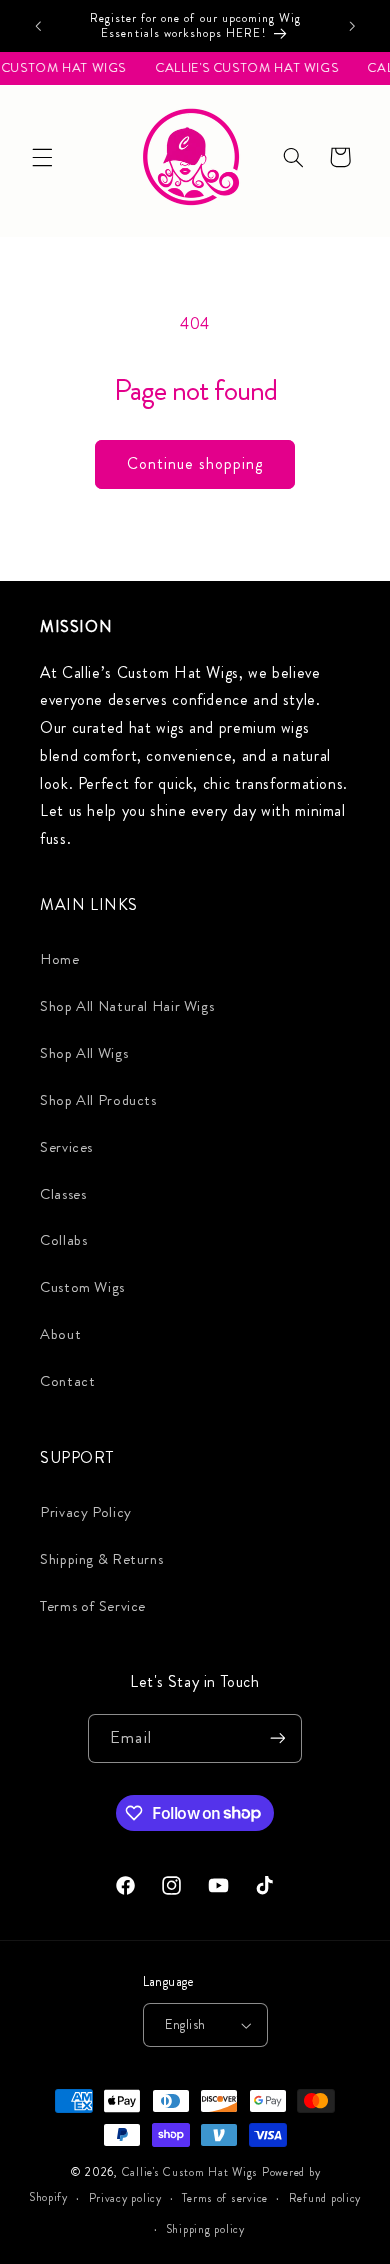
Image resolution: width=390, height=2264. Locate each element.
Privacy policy (125, 2198)
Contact (67, 1381)
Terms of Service (93, 1606)
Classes (63, 1194)
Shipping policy (205, 2229)
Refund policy (325, 2198)
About (60, 1334)
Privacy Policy (86, 1512)
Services (66, 1147)
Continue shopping (195, 463)
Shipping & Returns (101, 1559)
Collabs (63, 1240)
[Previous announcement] (38, 26)
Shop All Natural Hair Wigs (127, 1006)
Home (60, 959)
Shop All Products (98, 1100)
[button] (42, 157)
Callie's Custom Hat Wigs (190, 2172)
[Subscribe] (277, 1738)
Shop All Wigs (84, 1053)
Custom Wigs (82, 1287)
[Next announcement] (352, 26)
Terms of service (225, 2198)
